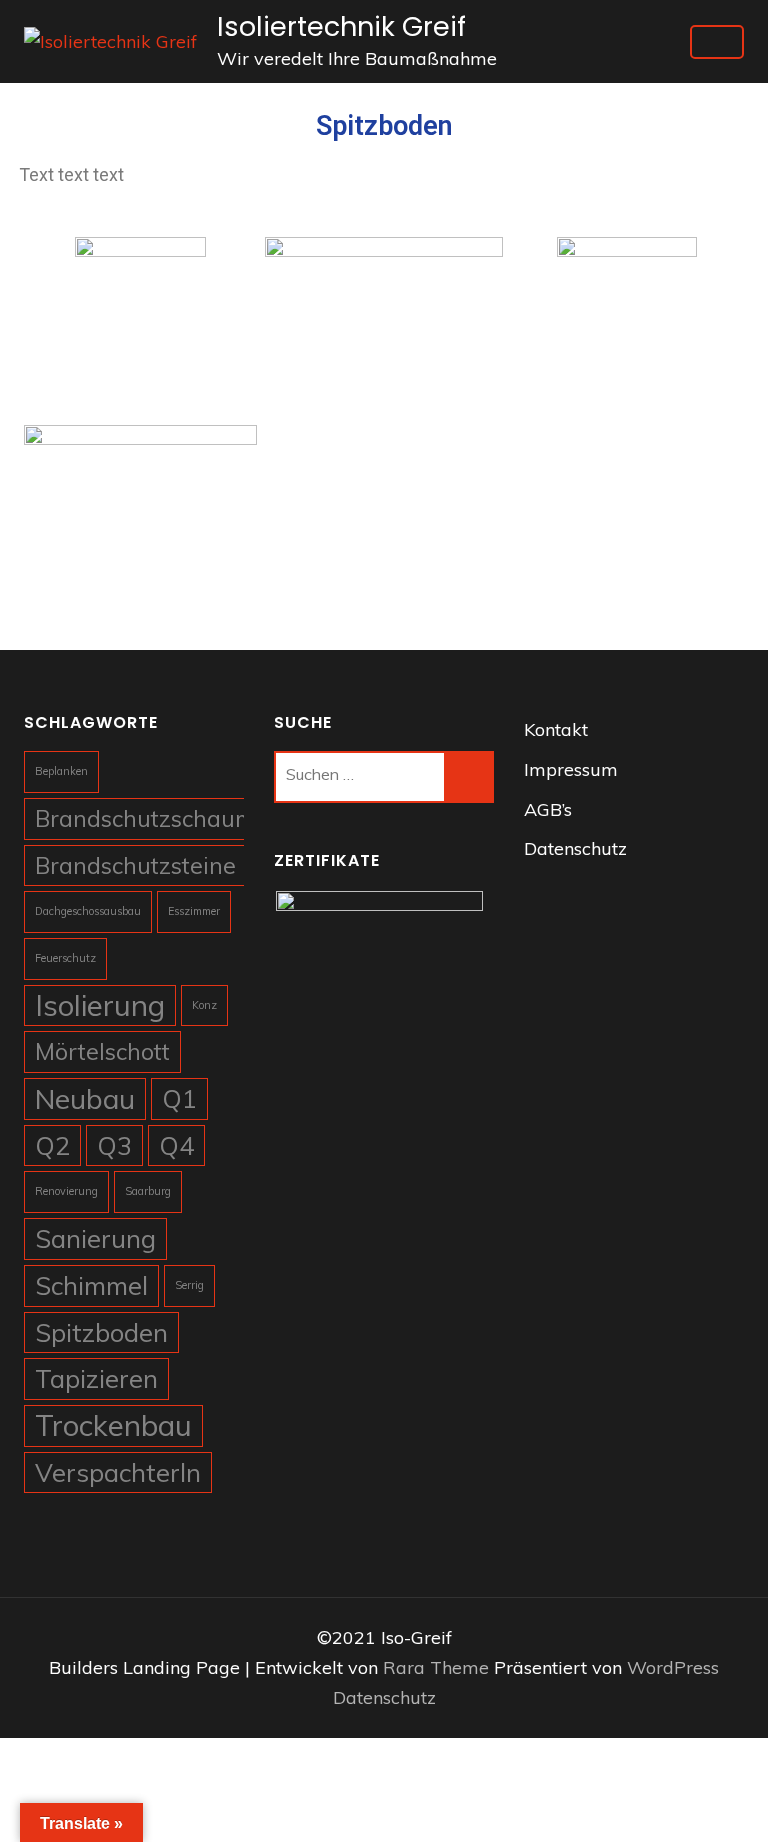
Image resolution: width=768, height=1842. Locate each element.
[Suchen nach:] (360, 777)
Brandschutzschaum (145, 818)
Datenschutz (575, 848)
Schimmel (91, 1285)
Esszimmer (194, 911)
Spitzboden (101, 1332)
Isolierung (100, 1005)
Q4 (176, 1145)
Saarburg (148, 1191)
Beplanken (61, 771)
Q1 (179, 1098)
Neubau (85, 1098)
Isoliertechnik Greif (341, 26)
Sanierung (95, 1238)
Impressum (571, 769)
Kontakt (556, 729)
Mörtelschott (102, 1051)
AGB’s (548, 809)
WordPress (673, 1667)
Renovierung (66, 1191)
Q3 (114, 1145)
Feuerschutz (65, 958)
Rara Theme (438, 1667)
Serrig (189, 1285)
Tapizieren (96, 1378)
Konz (204, 1005)
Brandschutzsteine (135, 865)
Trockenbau (113, 1425)
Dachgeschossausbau (88, 911)
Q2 (52, 1145)
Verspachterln (118, 1472)
